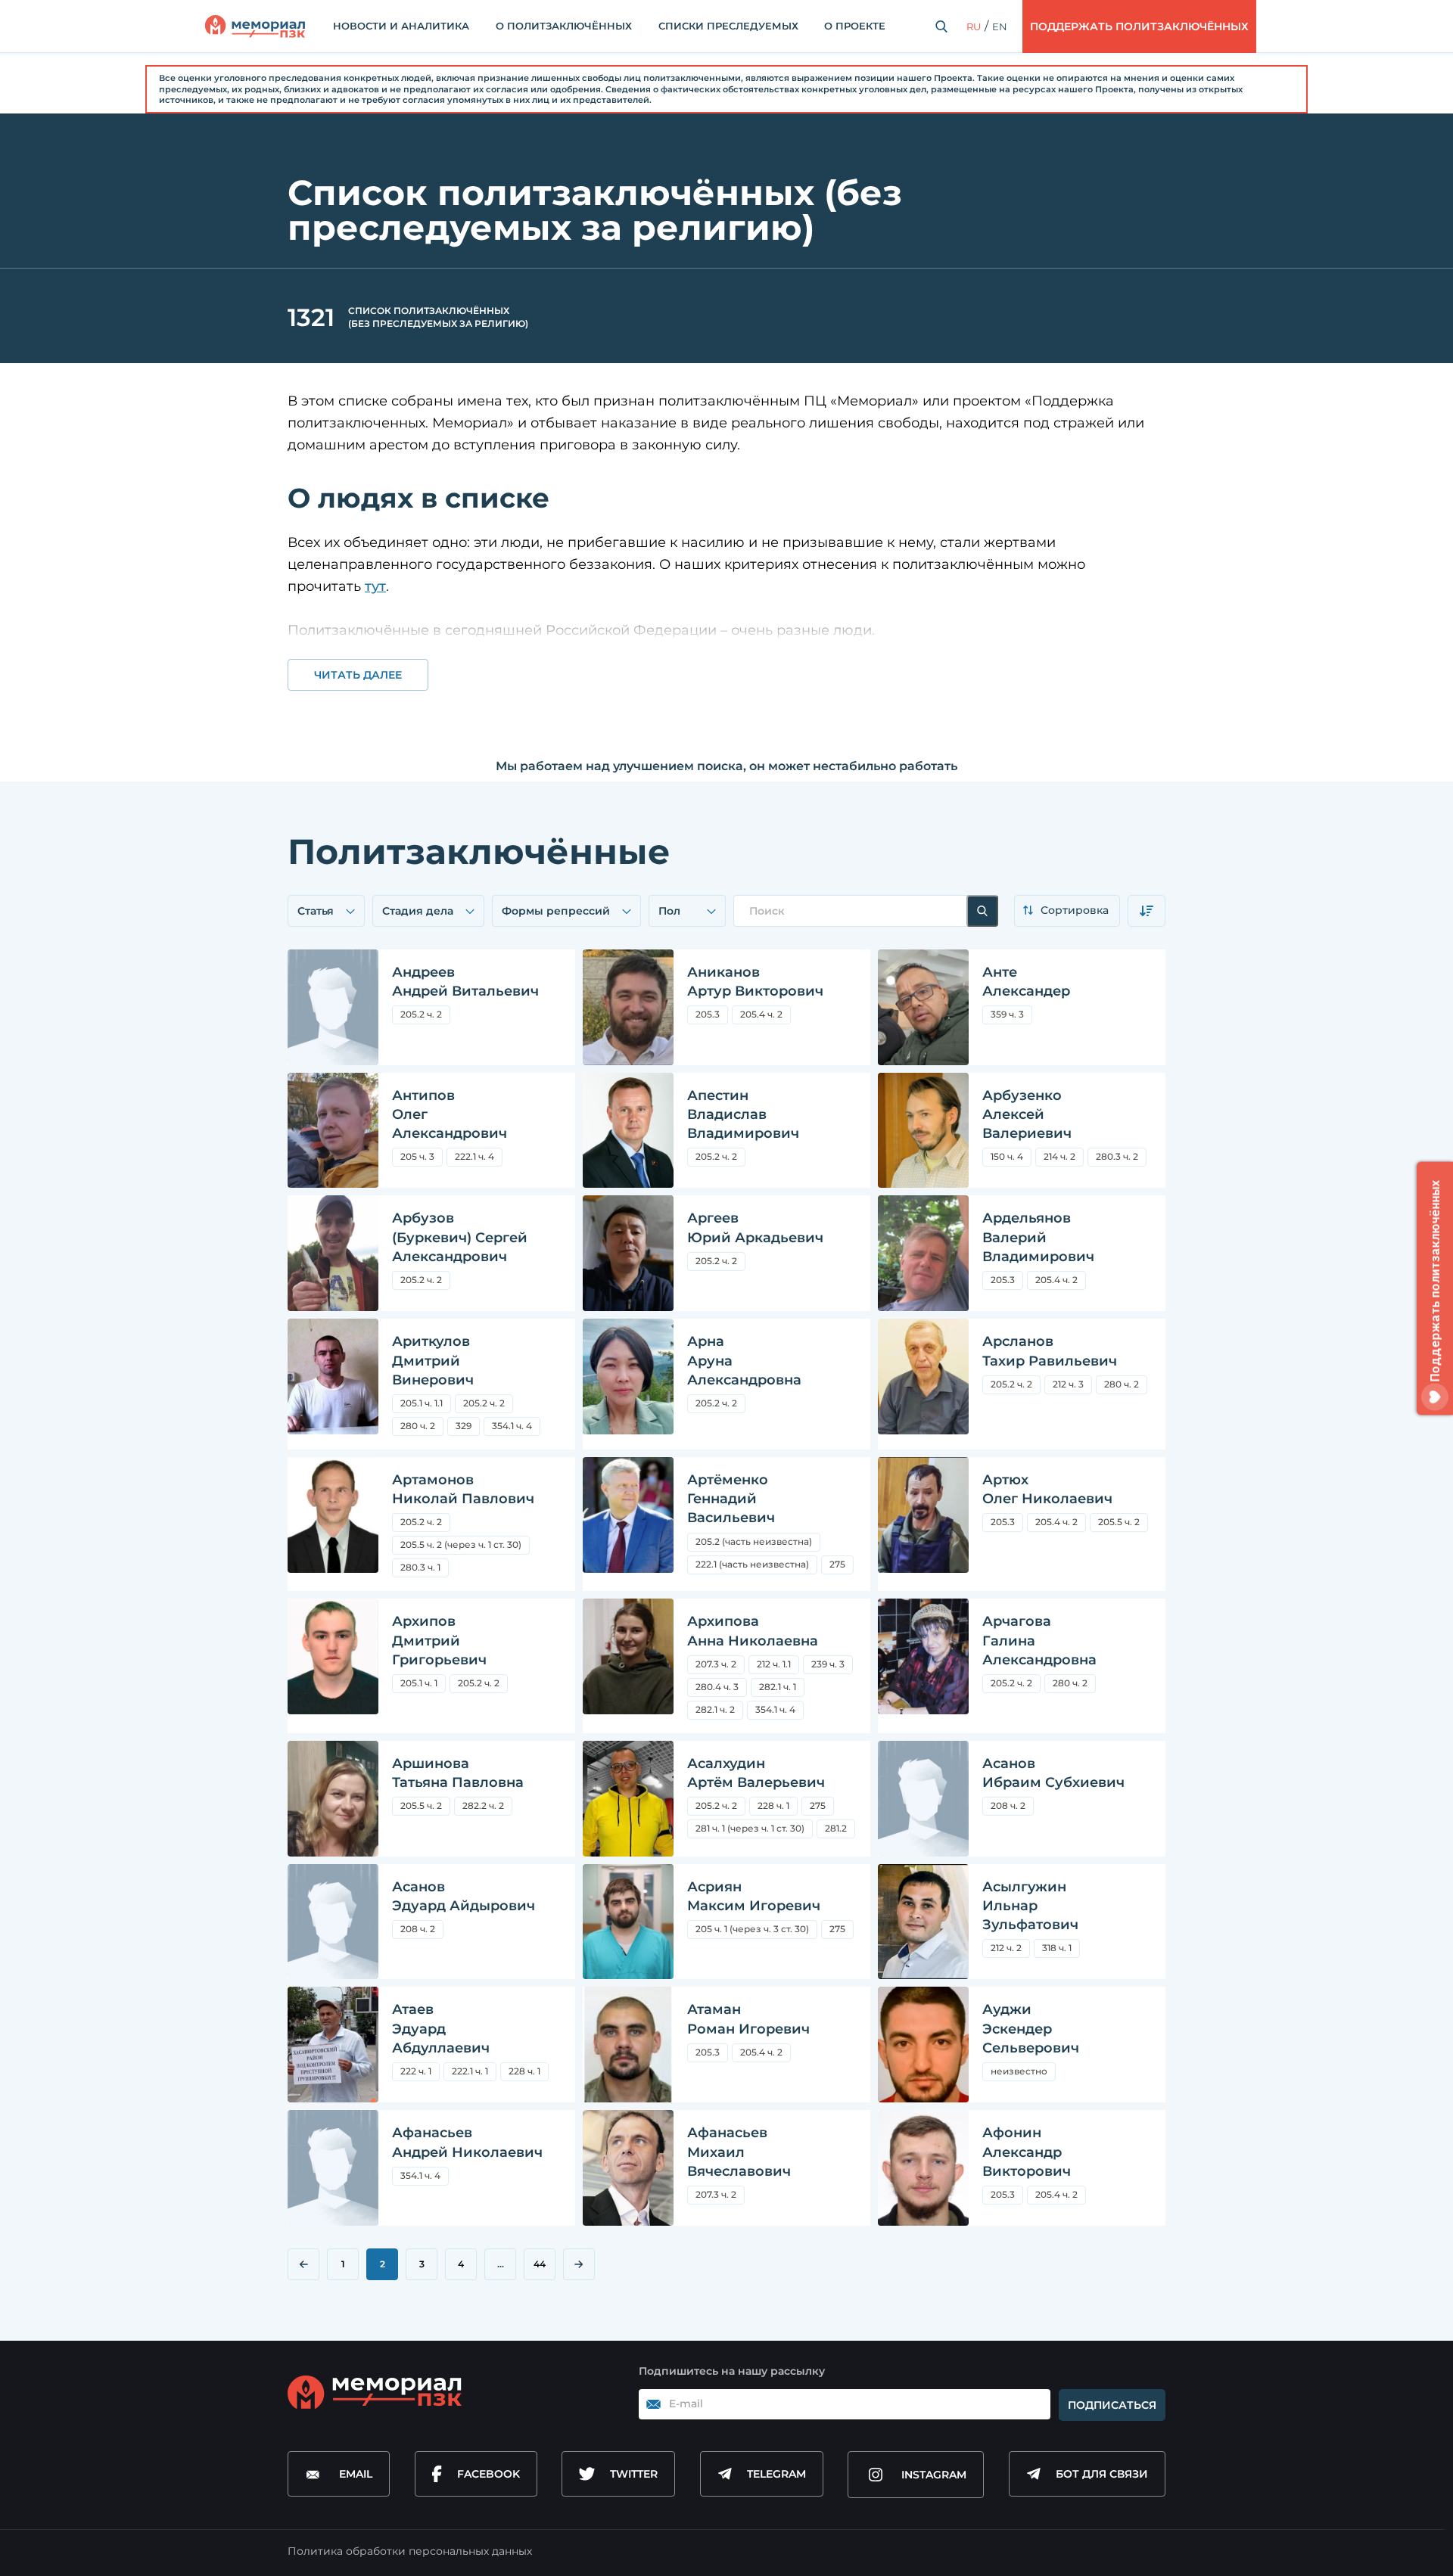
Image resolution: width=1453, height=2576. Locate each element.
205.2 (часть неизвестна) (754, 1541)
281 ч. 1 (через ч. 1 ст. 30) (750, 1828)
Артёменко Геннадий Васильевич (731, 1499)
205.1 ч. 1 (419, 1683)
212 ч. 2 (1006, 1948)
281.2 (836, 1828)
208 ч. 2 (1012, 1808)
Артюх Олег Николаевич (1047, 1489)
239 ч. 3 (828, 1664)
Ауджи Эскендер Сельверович (1031, 2028)
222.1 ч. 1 (470, 2071)
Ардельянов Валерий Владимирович (1038, 1237)
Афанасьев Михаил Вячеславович (739, 2152)
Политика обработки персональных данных (410, 2551)
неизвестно (1019, 2071)
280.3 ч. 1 (420, 1567)
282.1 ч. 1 (778, 1687)
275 (842, 1566)
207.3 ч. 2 (720, 1666)
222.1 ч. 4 (474, 1156)
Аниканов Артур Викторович (755, 982)
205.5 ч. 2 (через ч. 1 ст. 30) (465, 1547)
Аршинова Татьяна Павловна (458, 1773)
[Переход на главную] (255, 26)
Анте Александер (1026, 982)
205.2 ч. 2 (421, 1014)
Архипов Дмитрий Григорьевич (439, 1640)
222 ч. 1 (416, 2071)
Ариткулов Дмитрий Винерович (433, 1360)
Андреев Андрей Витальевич (465, 982)
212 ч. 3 (1068, 1384)
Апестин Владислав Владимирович (743, 1114)
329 (464, 1426)
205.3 (712, 1016)
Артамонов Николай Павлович (463, 1489)
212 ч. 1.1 (774, 1664)
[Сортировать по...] (1067, 911)
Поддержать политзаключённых (1139, 26)
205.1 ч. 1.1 (422, 1403)
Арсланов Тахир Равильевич (1050, 1351)
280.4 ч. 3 (717, 1687)
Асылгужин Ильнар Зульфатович (1030, 1906)
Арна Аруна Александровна (744, 1360)
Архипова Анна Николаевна (753, 1631)
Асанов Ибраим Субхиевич (1053, 1773)
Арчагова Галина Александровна (1039, 1640)
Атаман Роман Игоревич (748, 2019)
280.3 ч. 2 (1117, 1156)
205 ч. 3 (417, 1156)
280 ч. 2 (418, 1426)
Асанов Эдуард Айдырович (464, 1896)
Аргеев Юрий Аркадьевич (755, 1227)
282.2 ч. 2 (483, 1805)
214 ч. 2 (1059, 1156)
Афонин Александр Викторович (1027, 2152)
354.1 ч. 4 (512, 1426)
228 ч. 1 (773, 1805)
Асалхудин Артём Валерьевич (756, 1773)
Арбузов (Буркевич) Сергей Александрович (460, 1237)
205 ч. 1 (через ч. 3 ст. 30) (752, 1931)
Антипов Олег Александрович (450, 1114)
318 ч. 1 (1057, 1948)
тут (375, 586)
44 (540, 2264)
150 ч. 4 (1007, 1156)
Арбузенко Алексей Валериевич (1027, 1114)
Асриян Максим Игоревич (754, 1896)
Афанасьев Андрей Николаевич (467, 2142)
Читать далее (358, 675)
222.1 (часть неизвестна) (752, 1564)
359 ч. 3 (1007, 1014)
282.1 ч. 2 (715, 1709)
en (1000, 26)
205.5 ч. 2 (1123, 1524)
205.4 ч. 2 (765, 1016)
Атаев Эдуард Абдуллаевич (441, 2028)
